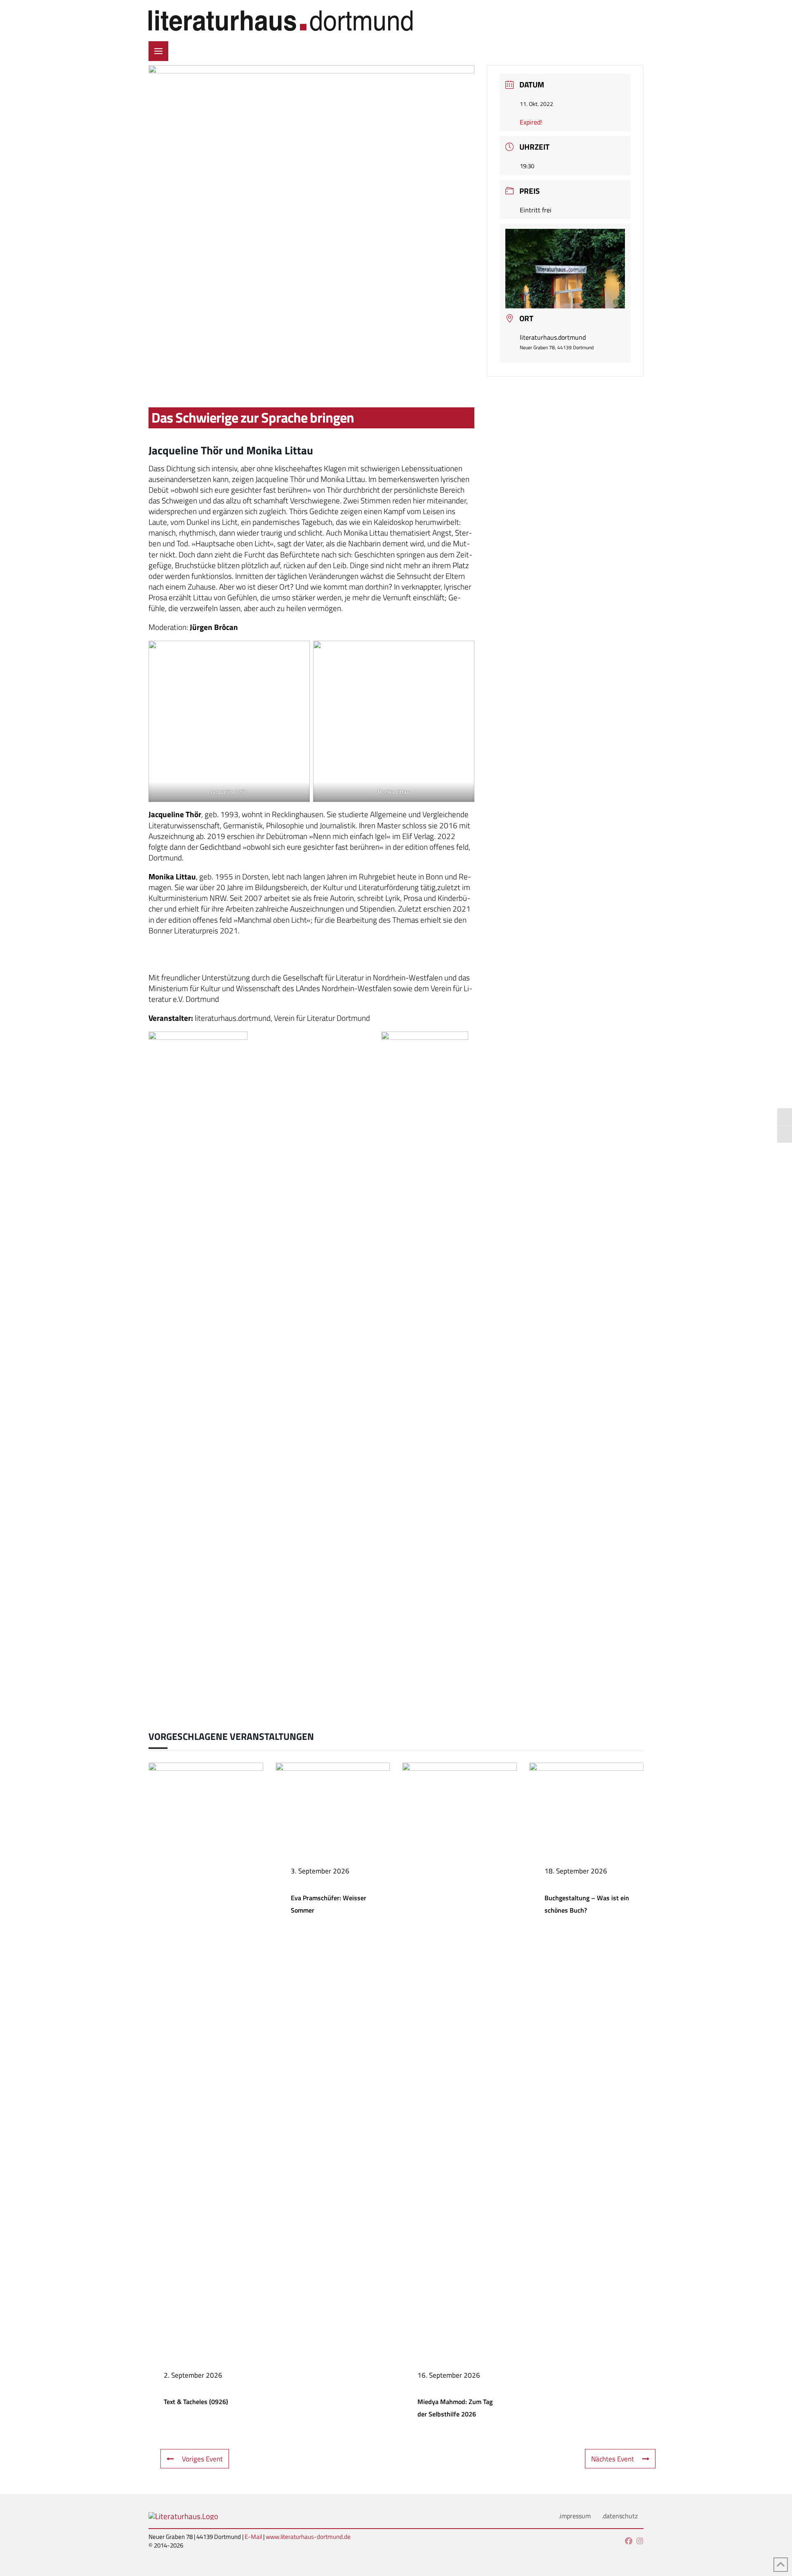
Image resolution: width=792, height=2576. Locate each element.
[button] (158, 51)
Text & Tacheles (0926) (196, 2402)
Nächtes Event (613, 2459)
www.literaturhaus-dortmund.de (308, 2537)
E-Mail (253, 2537)
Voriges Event (202, 2459)
